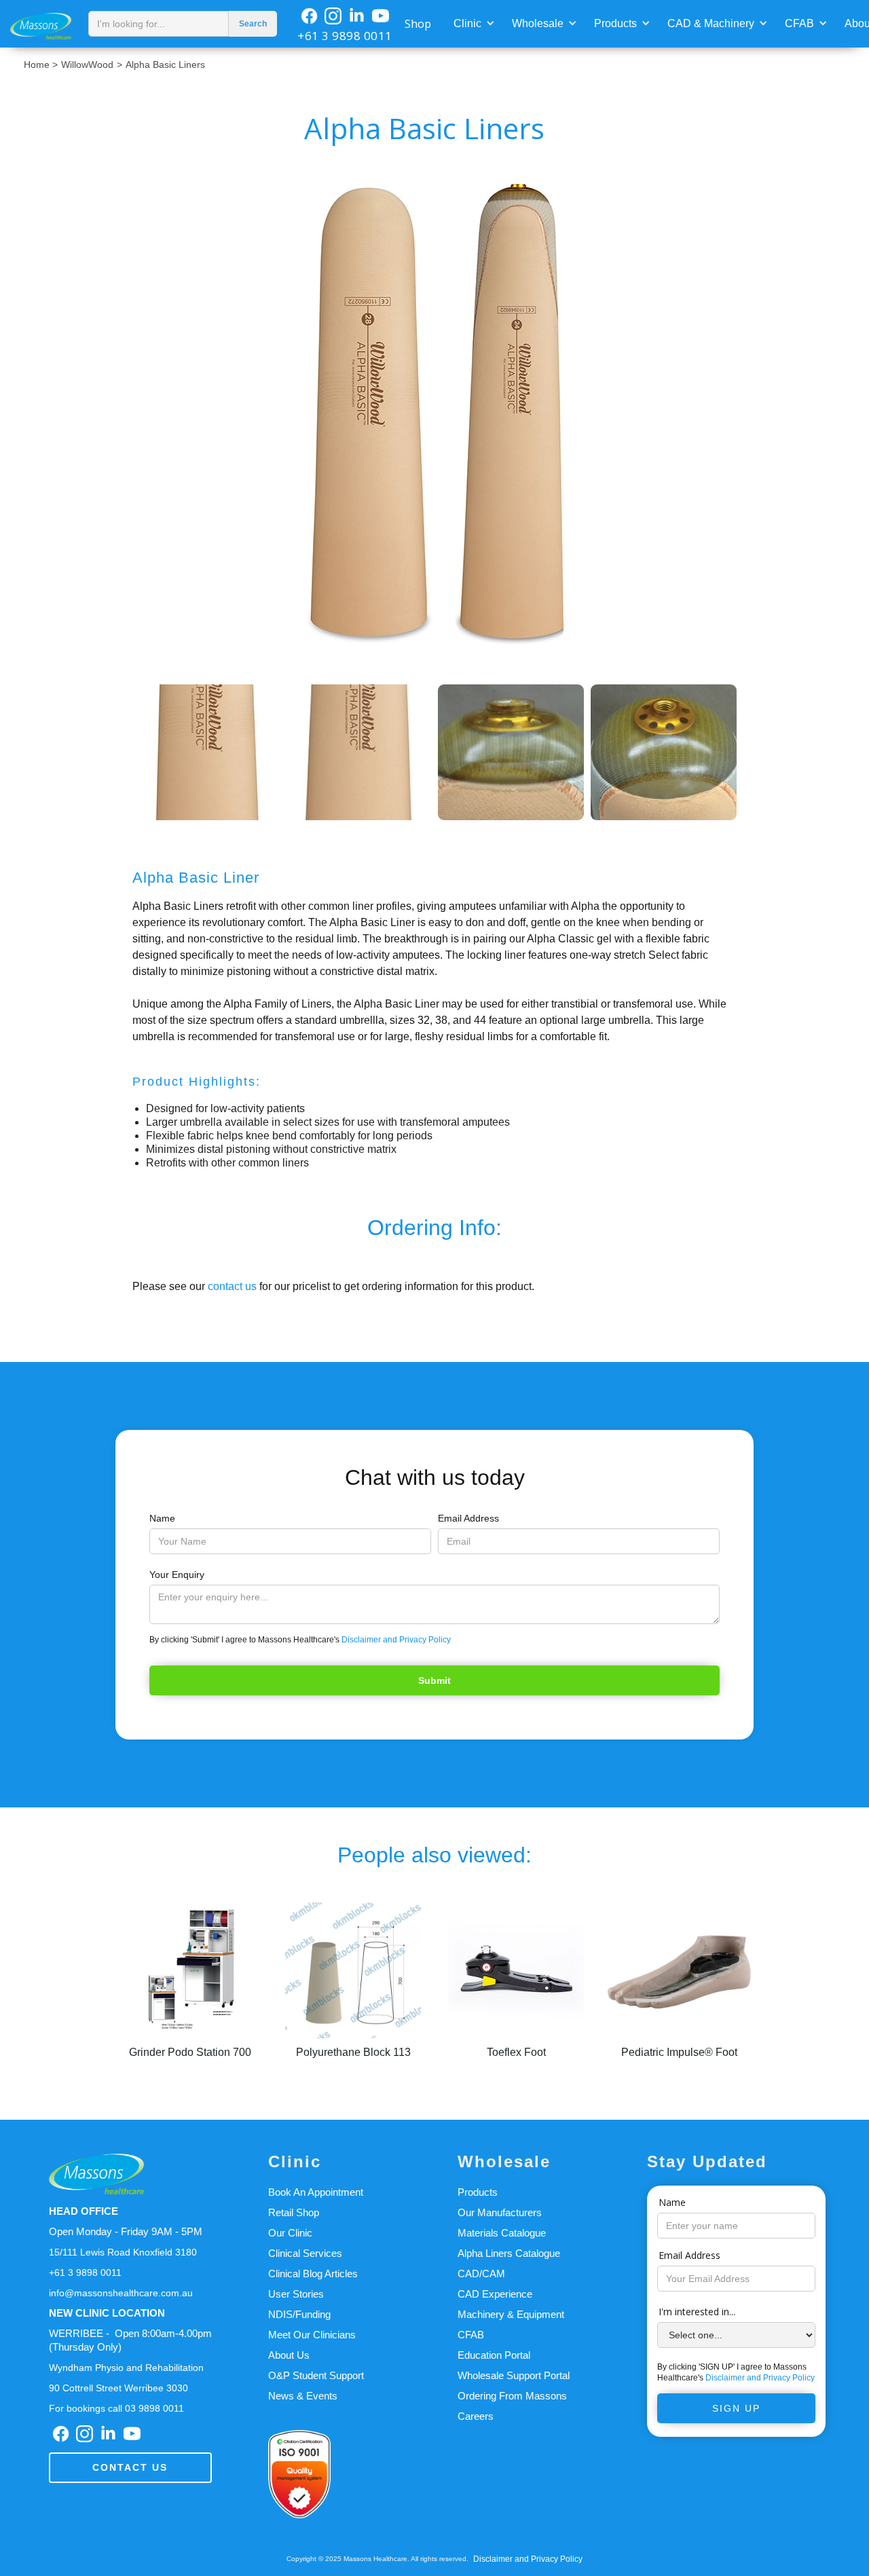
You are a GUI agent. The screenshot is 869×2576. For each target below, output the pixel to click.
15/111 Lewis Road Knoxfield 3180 (123, 2252)
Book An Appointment (316, 2192)
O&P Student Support (316, 2375)
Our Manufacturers (500, 2212)
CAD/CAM (481, 2274)
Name (162, 1518)
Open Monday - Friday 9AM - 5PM (126, 2231)
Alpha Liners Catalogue (509, 2253)
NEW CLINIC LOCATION (107, 2313)
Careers (476, 2416)
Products (615, 23)
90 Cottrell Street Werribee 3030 (118, 2388)
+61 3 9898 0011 (345, 36)
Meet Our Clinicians (312, 2335)
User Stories (296, 2294)
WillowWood (87, 65)
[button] (473, 22)
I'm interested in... (697, 2312)
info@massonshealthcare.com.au (121, 2293)
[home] (41, 23)
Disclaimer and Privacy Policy (396, 1640)
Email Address (468, 1518)
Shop (418, 24)
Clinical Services (305, 2253)
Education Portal (494, 2355)
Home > (41, 65)
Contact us (130, 2467)
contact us (232, 1286)
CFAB (799, 23)
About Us (289, 2355)
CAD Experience (495, 2294)
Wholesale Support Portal (514, 2375)
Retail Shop (294, 2212)
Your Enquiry (177, 1575)
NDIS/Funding (299, 2314)
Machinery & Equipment (511, 2314)
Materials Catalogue (502, 2233)
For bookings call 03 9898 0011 (116, 2408)
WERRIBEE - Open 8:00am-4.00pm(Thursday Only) (130, 2340)
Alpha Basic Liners (165, 65)
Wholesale (538, 23)
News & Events (303, 2396)
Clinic (467, 23)
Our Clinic (290, 2233)
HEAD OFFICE (84, 2211)
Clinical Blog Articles (313, 2274)
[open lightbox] (434, 416)
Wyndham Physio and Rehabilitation (126, 2368)
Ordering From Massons (512, 2396)
